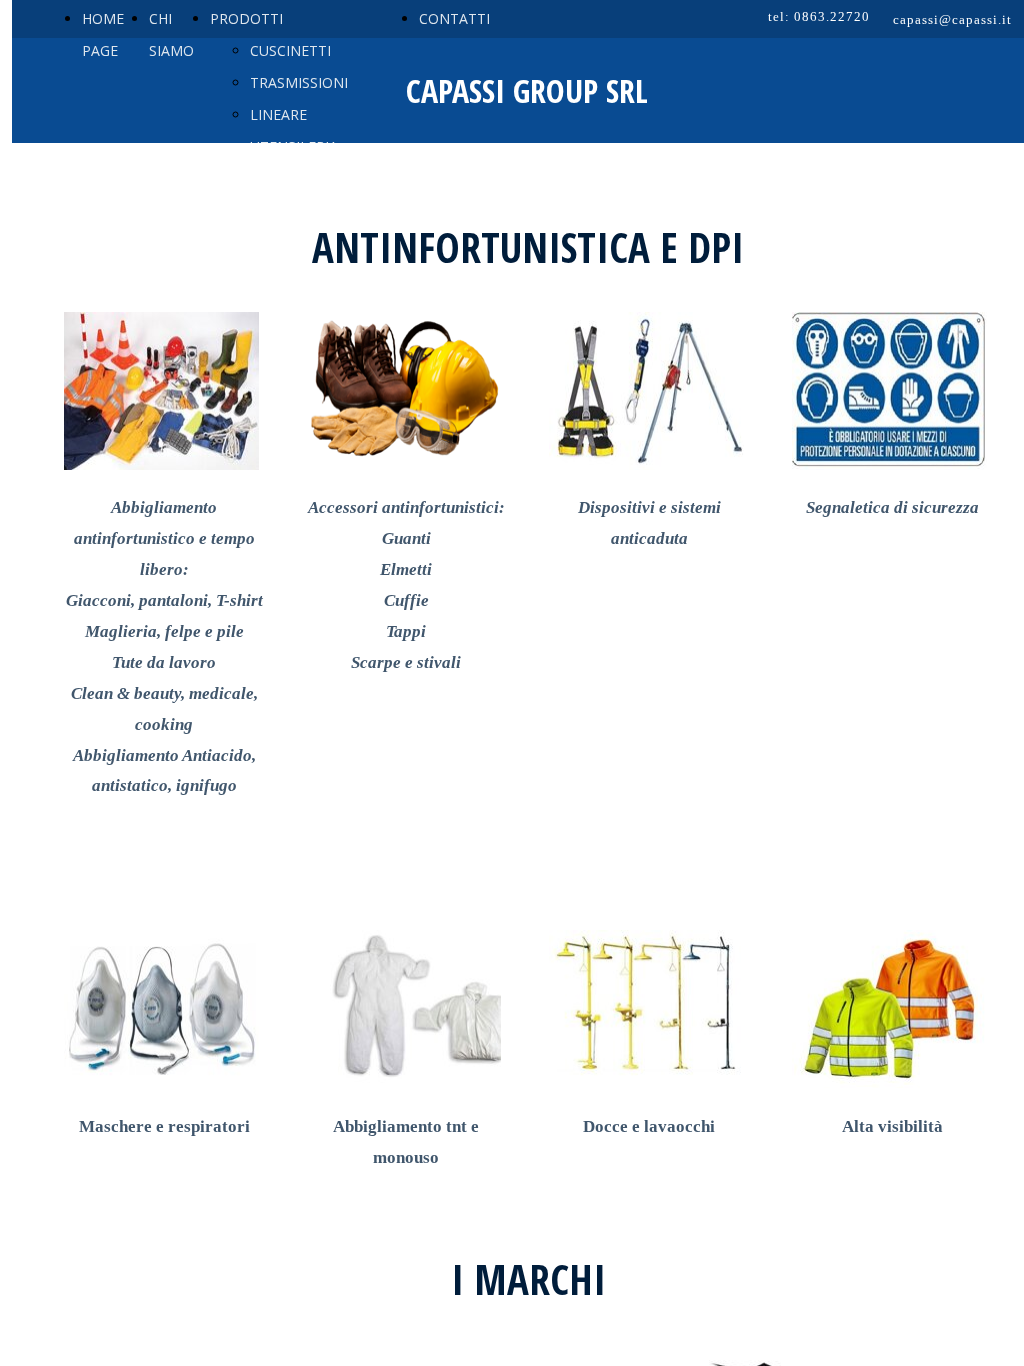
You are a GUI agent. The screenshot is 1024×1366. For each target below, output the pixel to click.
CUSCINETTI (290, 50)
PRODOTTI (246, 18)
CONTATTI (454, 18)
